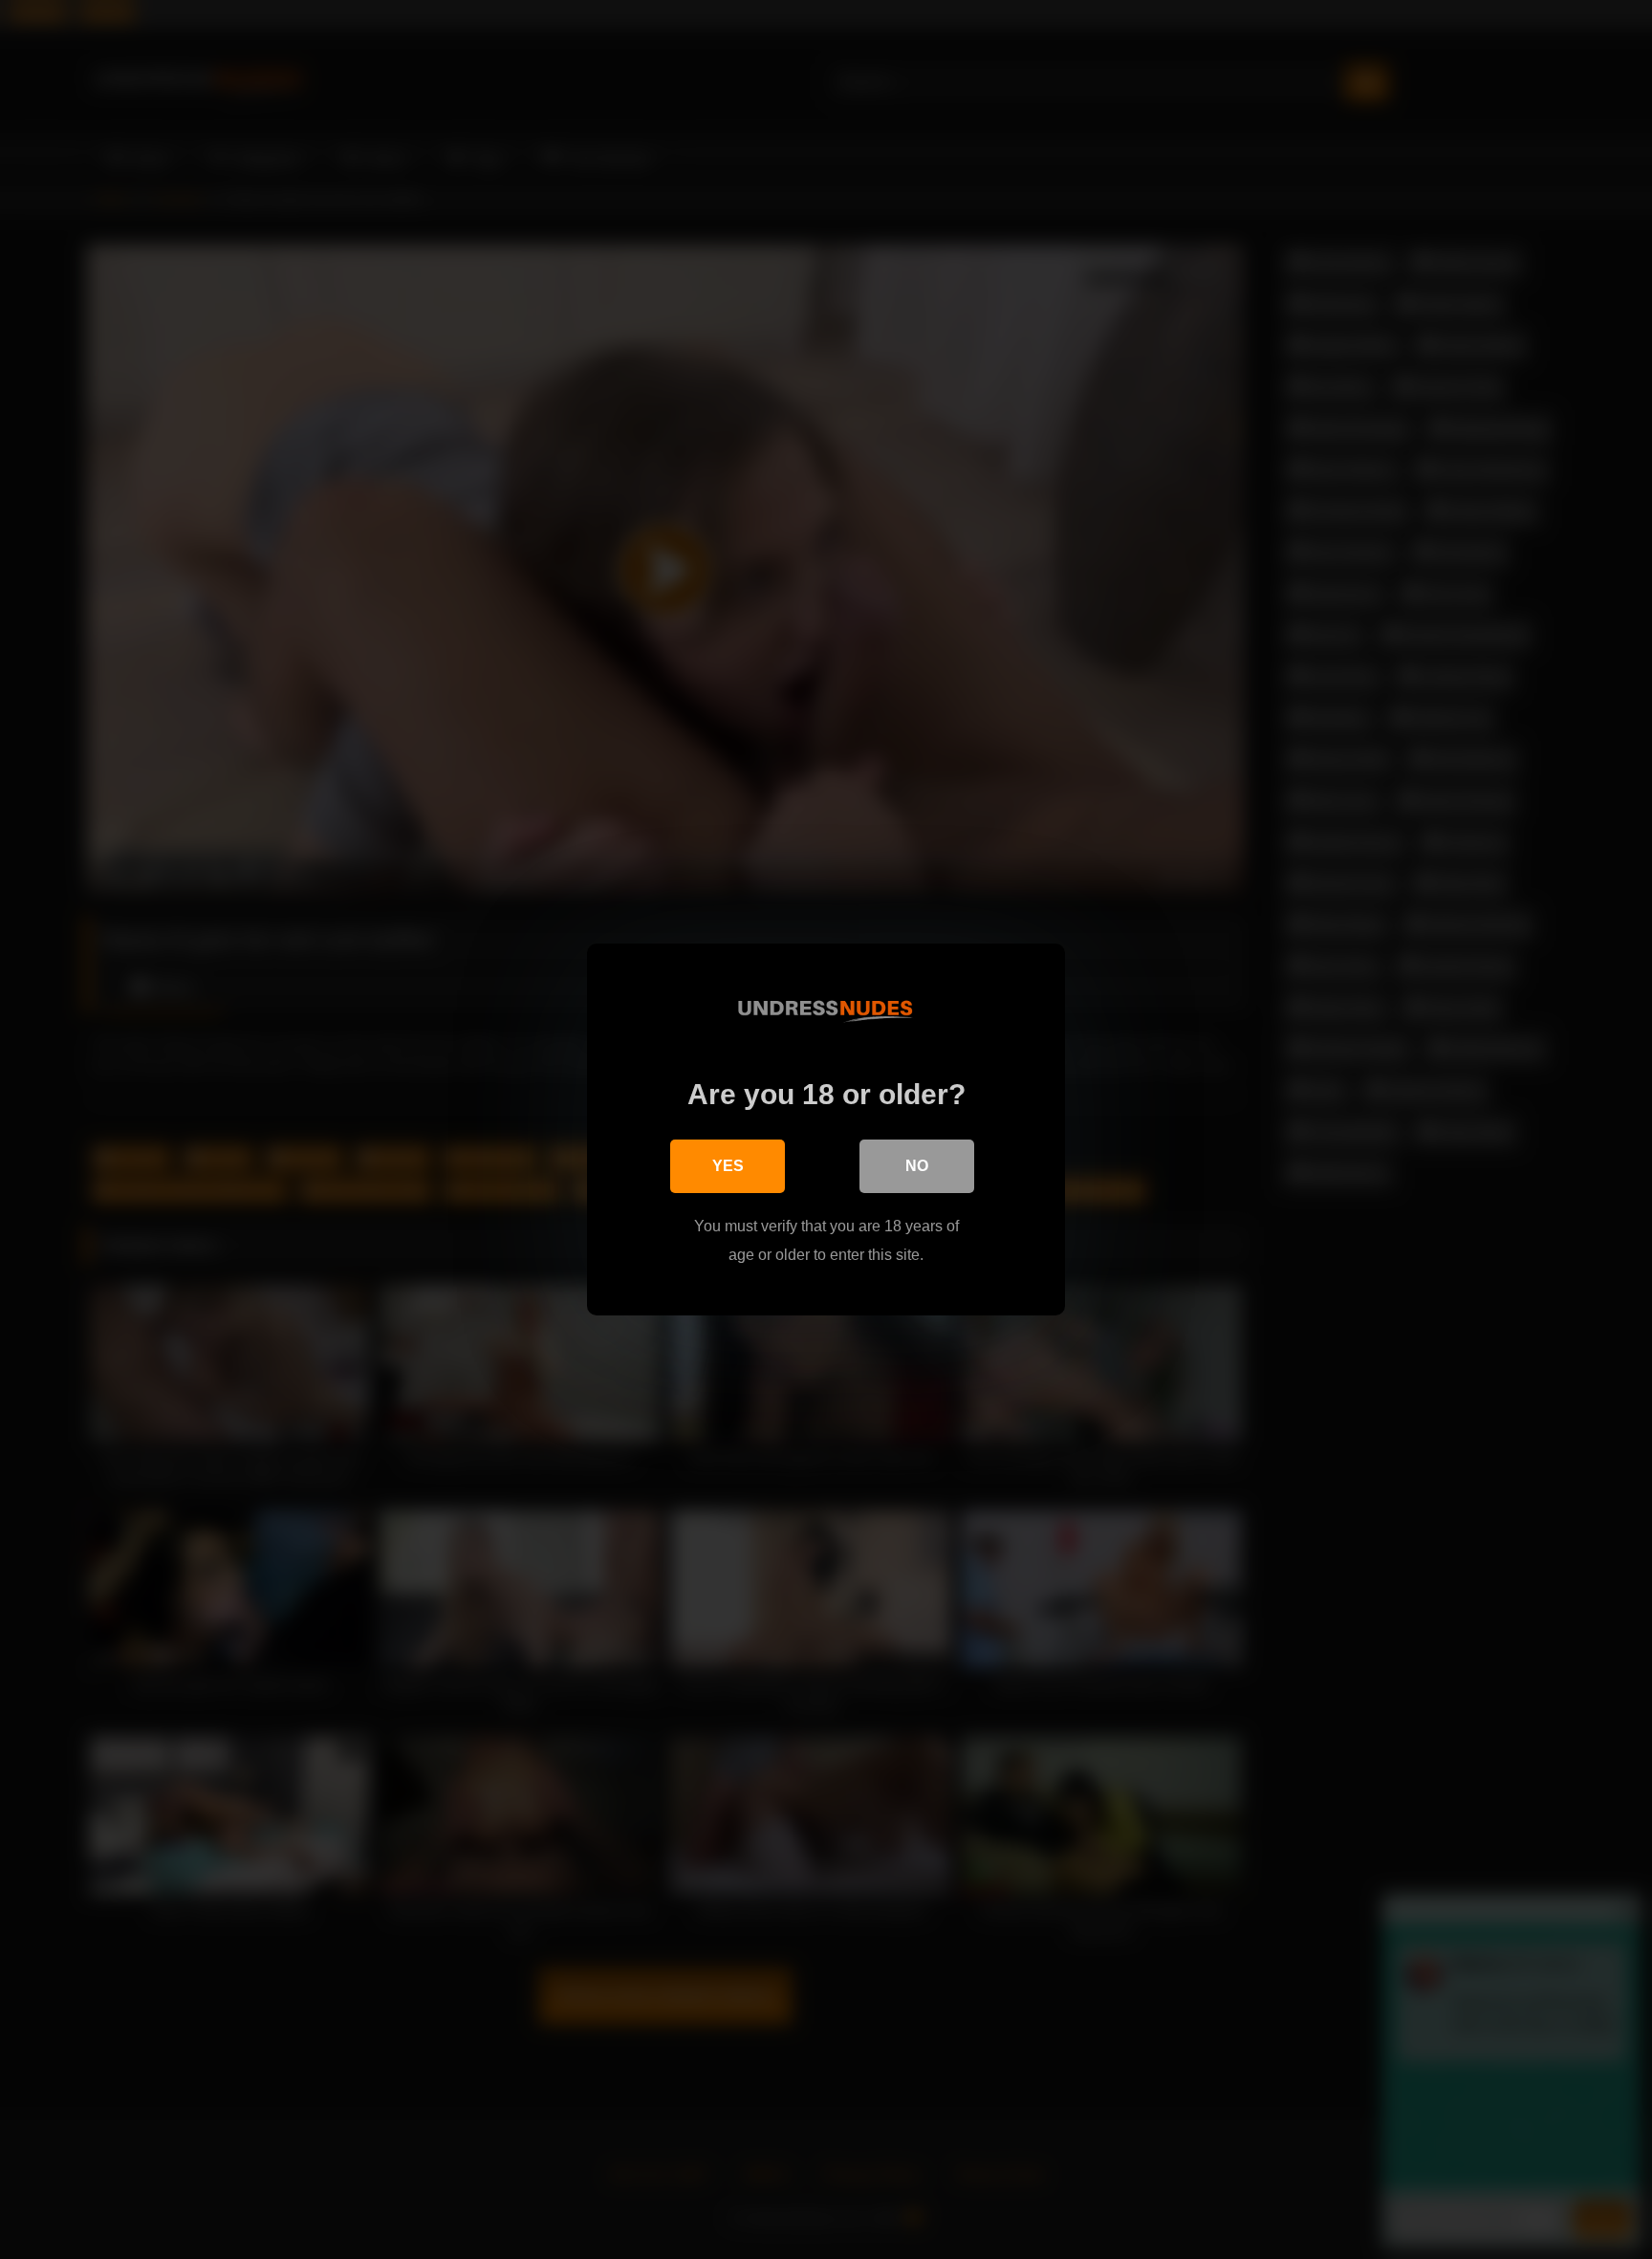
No (917, 1166)
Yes (728, 1166)
